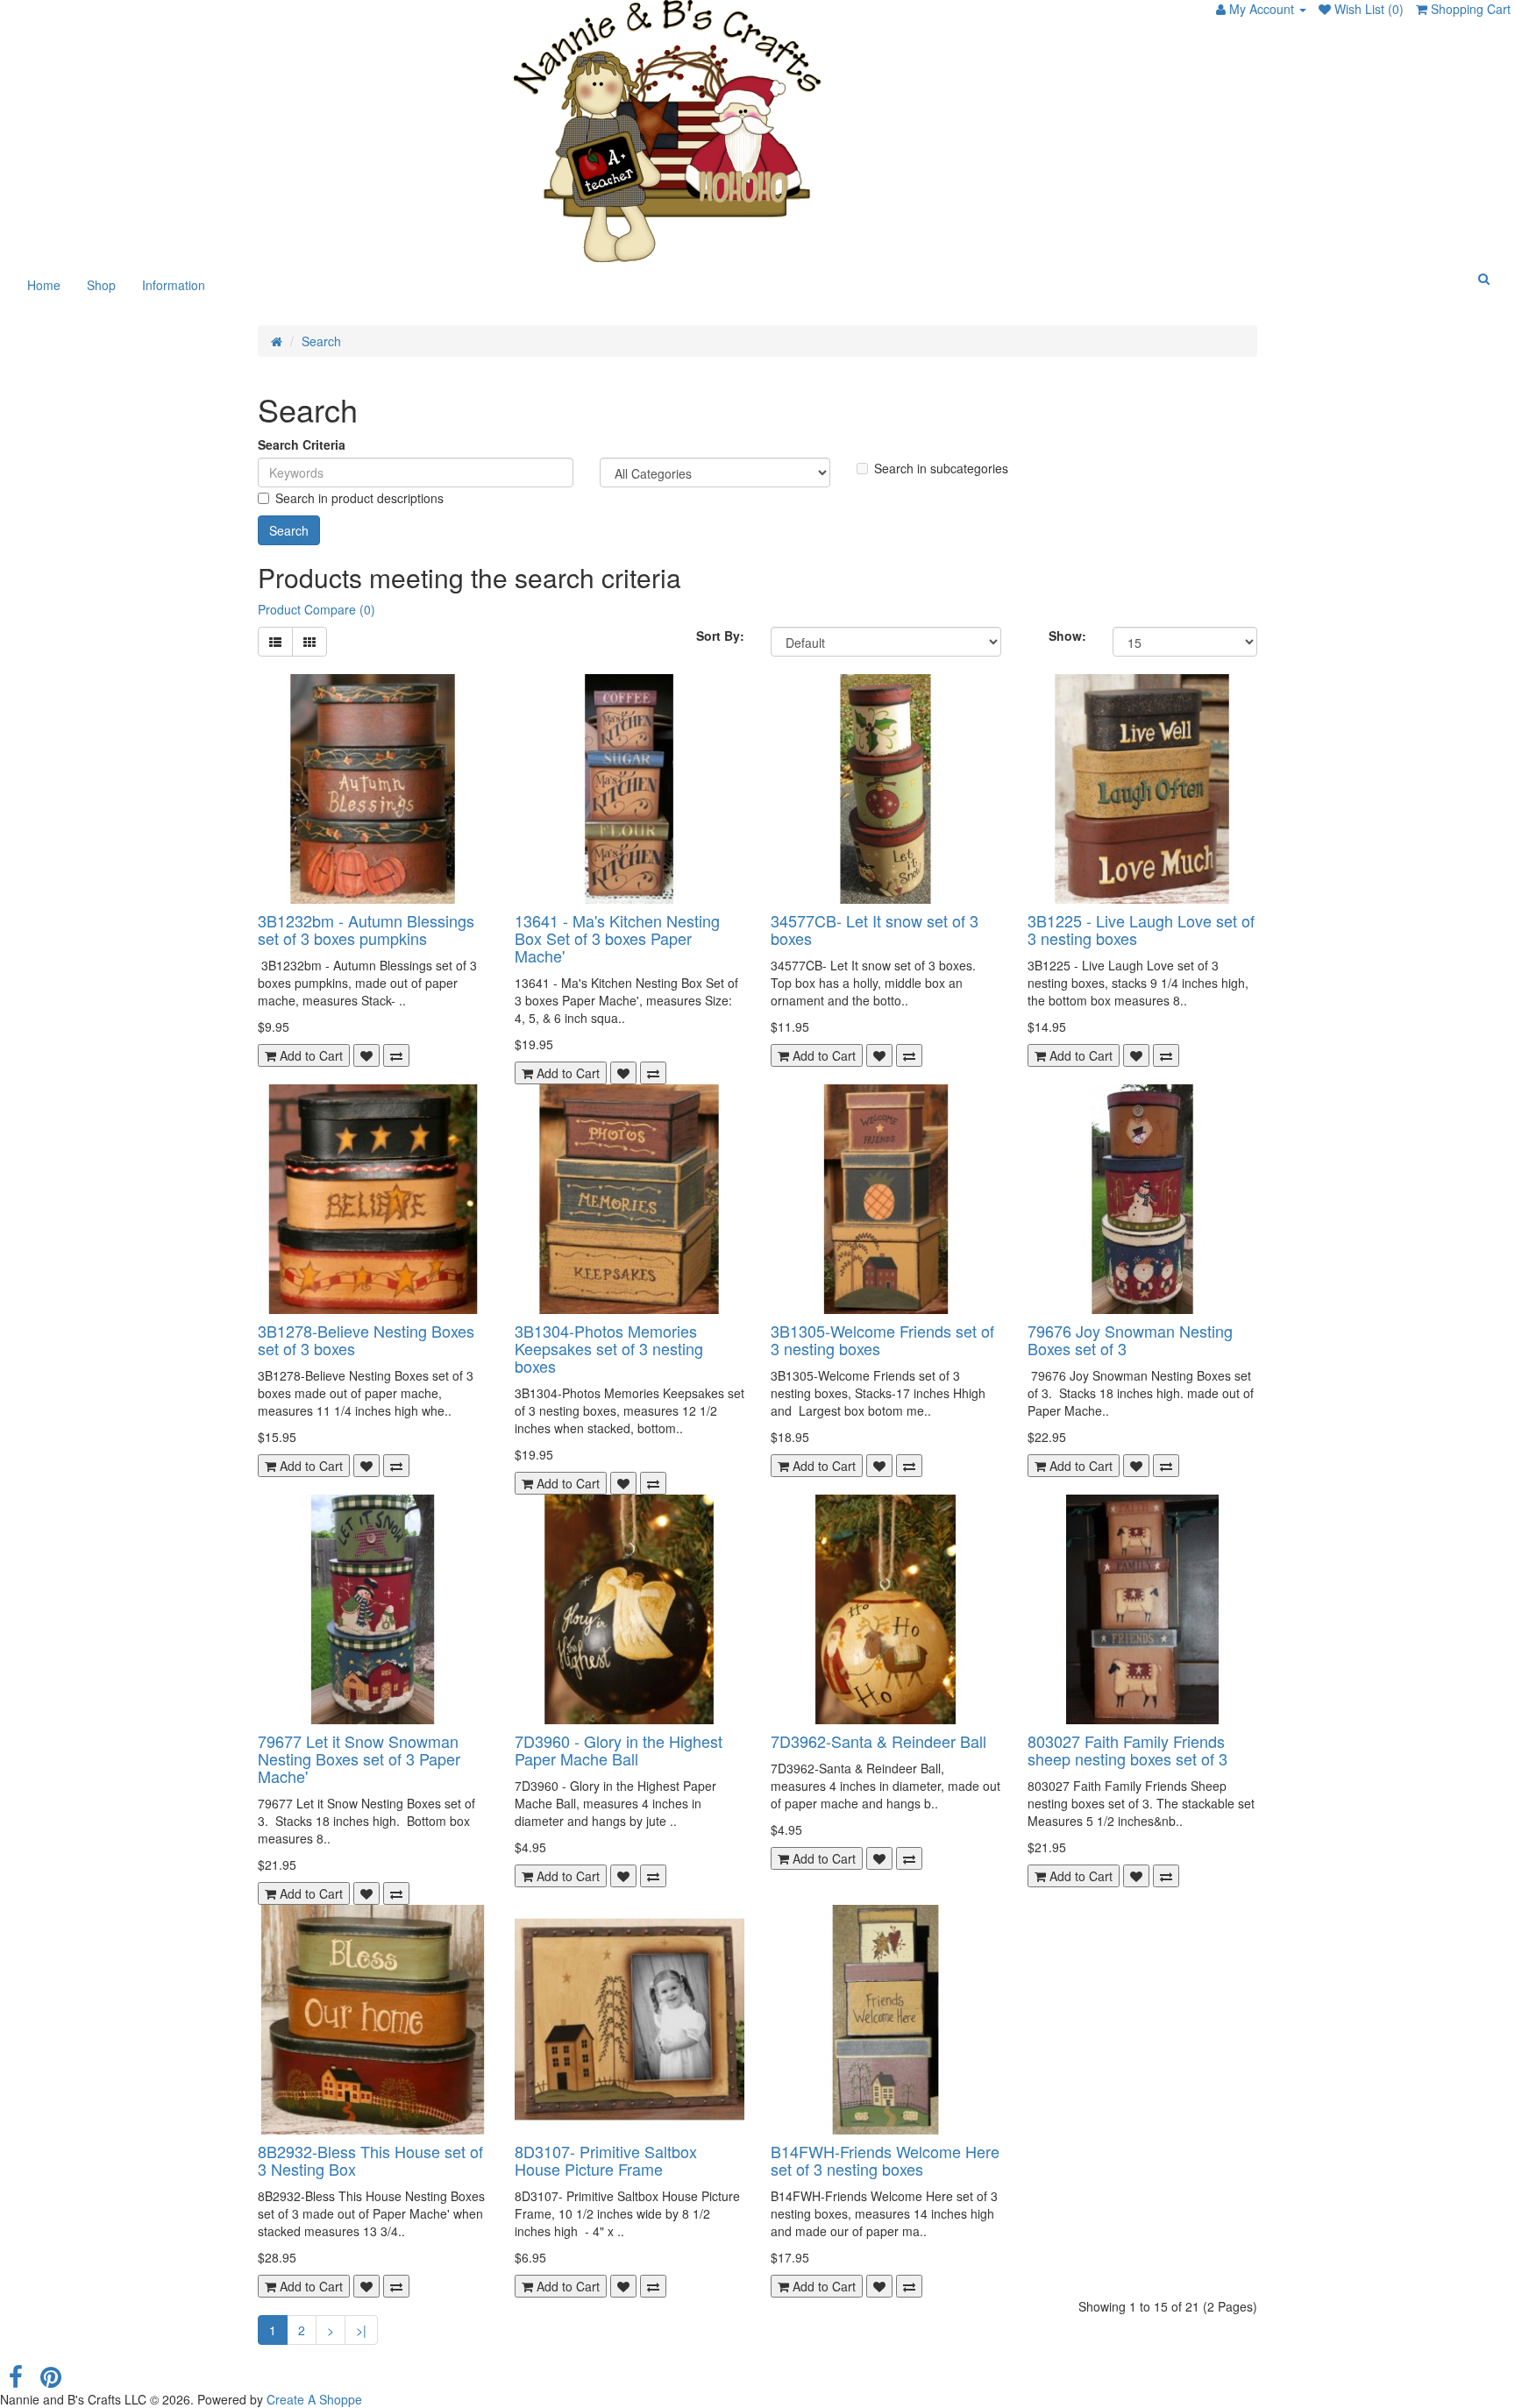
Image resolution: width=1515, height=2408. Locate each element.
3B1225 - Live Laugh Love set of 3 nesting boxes (1141, 929)
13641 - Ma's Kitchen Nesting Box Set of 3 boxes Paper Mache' (617, 938)
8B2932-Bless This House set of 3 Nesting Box (370, 2160)
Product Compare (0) (317, 609)
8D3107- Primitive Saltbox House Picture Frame (606, 2160)
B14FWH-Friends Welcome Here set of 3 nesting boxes (885, 2160)
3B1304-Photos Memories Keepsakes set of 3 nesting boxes (609, 1348)
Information (174, 285)
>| (361, 2330)
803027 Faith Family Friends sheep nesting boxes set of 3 (1127, 1750)
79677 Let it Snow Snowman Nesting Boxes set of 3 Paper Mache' (359, 1758)
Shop (101, 285)
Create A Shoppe (314, 2399)
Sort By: (720, 636)
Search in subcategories (941, 468)
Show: (1067, 636)
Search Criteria (302, 444)
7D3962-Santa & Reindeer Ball (878, 1741)
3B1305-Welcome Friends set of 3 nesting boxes (882, 1339)
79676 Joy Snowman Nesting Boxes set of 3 (1130, 1339)
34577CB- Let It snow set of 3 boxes (875, 929)
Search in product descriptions (359, 498)
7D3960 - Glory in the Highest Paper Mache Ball (619, 1750)
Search (321, 341)
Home (44, 285)
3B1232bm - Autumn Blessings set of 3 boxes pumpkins (366, 929)
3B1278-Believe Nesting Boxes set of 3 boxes (366, 1339)
